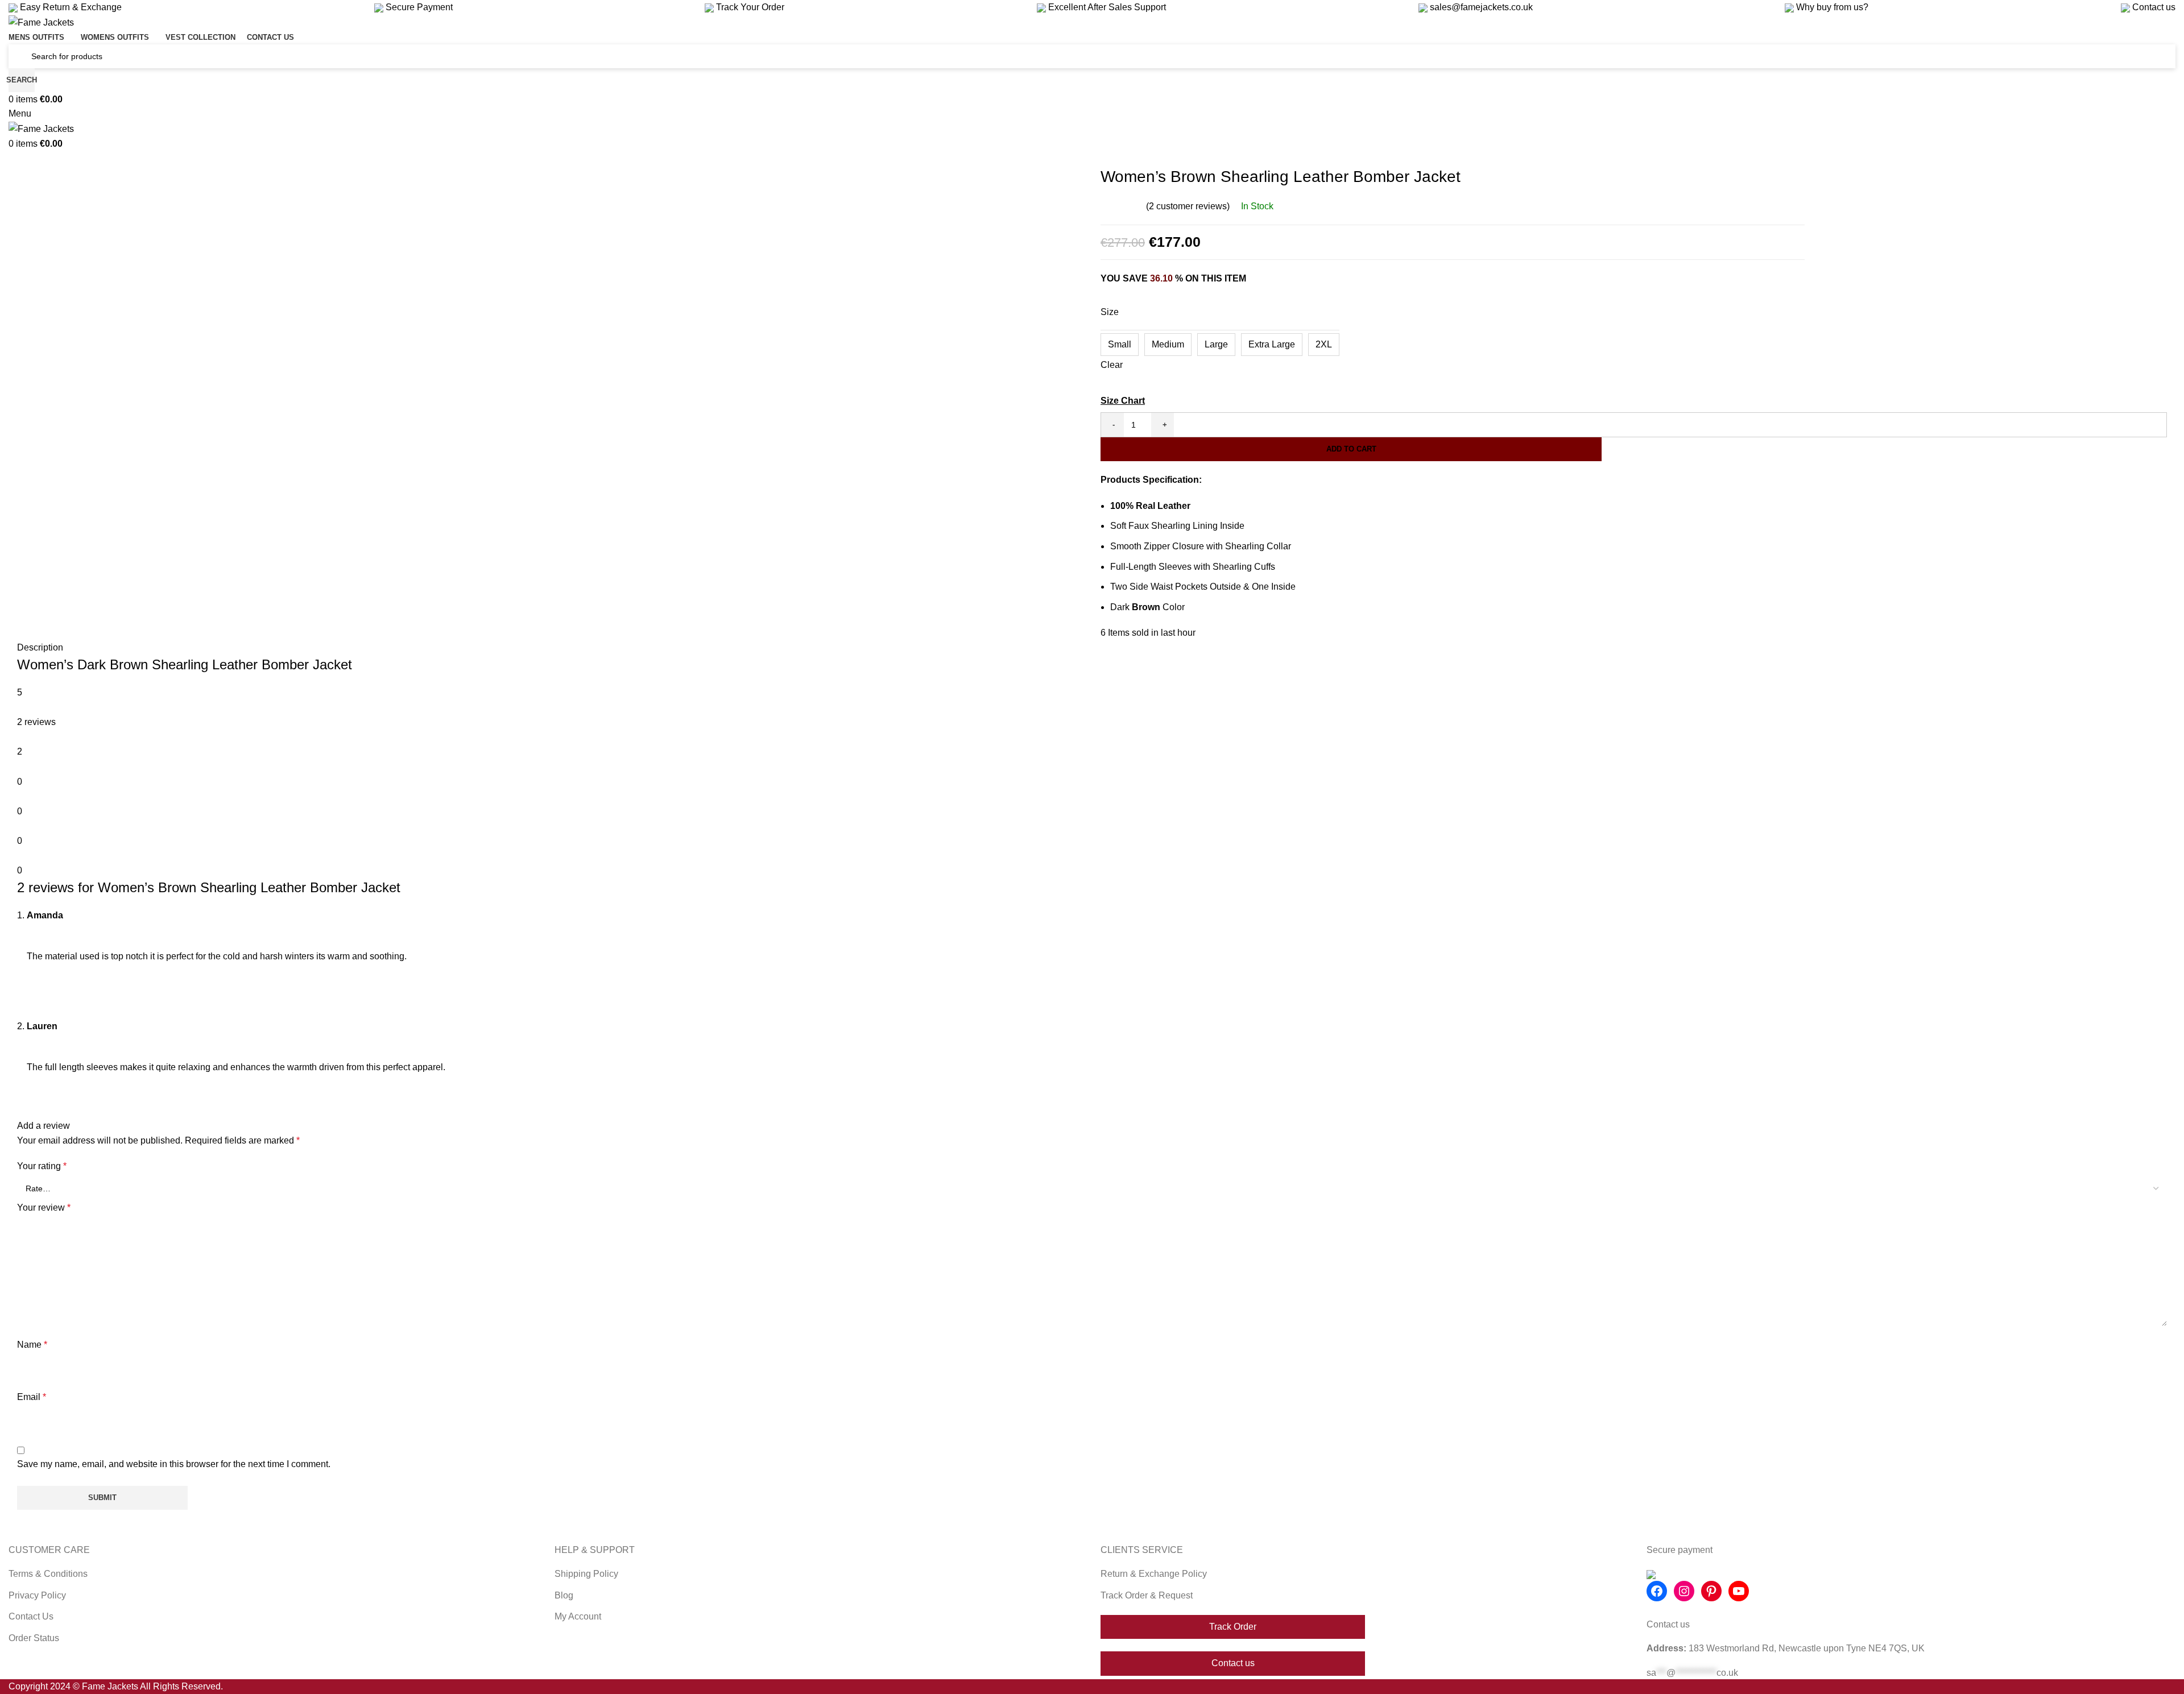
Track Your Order (749, 7)
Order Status (34, 1638)
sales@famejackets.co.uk (1480, 7)
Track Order (1233, 1627)
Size (1110, 312)
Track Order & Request (1147, 1595)
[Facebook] (1657, 1591)
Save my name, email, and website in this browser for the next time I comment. (174, 1464)
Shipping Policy (586, 1574)
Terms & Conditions (48, 1574)
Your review (44, 1208)
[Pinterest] (1711, 1591)
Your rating (42, 1166)
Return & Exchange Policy (1154, 1574)
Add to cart (1351, 449)
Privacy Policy (37, 1595)
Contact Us (31, 1616)
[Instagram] (1684, 1591)
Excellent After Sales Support (1106, 7)
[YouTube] (1739, 1591)
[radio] (1120, 345)
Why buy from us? (1831, 7)
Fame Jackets (110, 1686)
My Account (578, 1616)
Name (32, 1345)
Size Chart (1123, 401)
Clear (1112, 365)
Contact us (2153, 7)
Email (32, 1397)
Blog (564, 1595)
